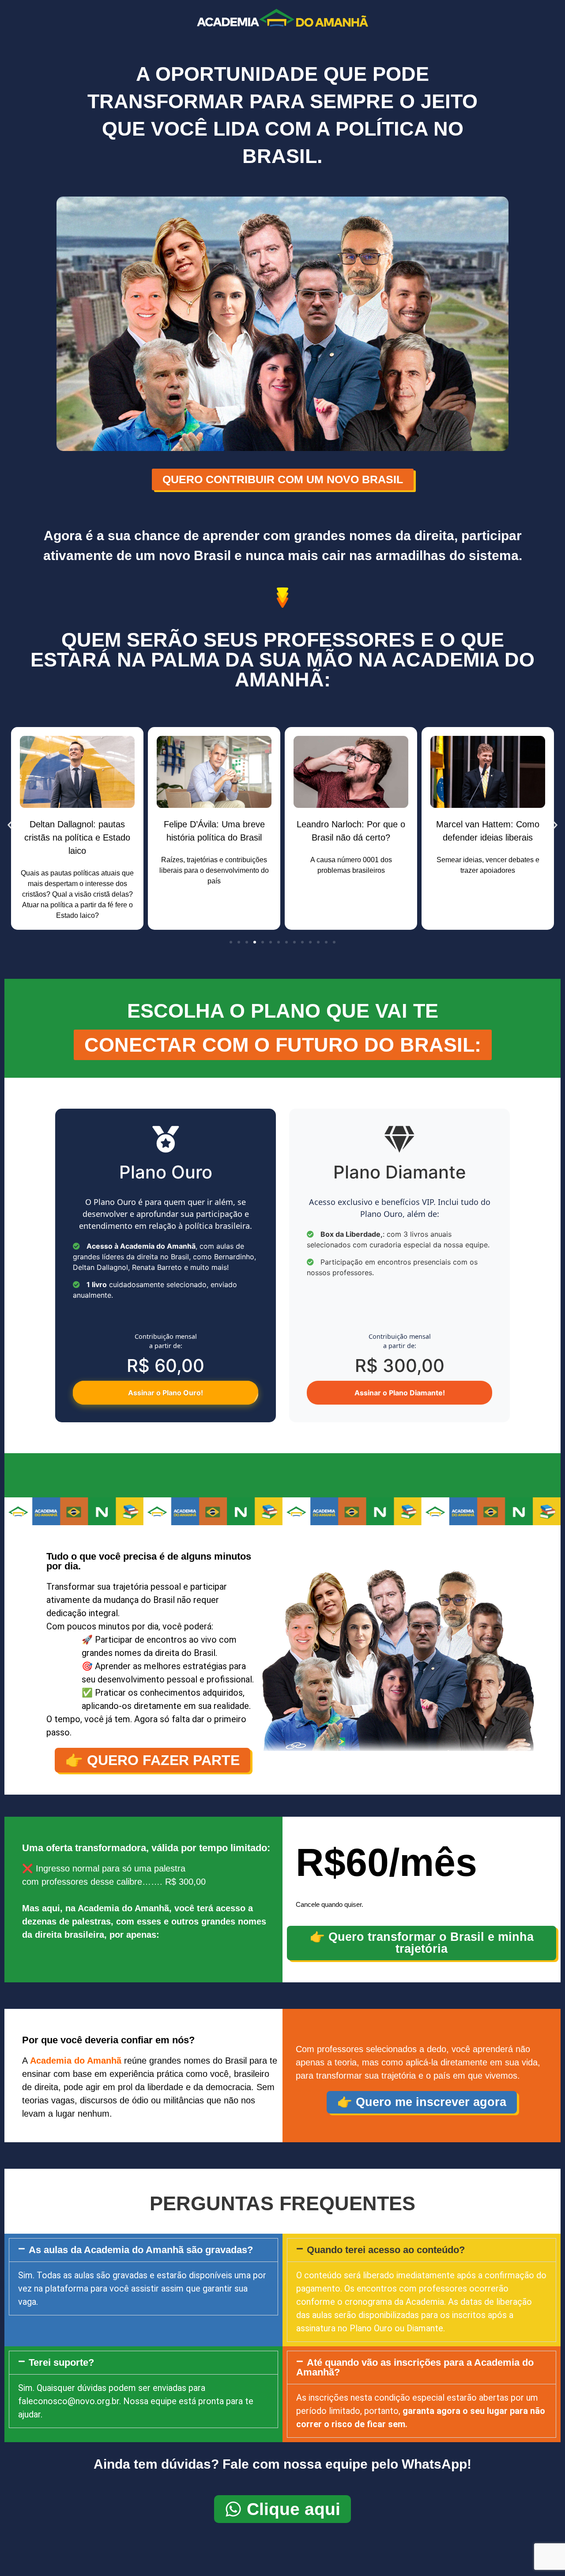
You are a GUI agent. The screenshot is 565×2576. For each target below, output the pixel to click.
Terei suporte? (61, 2362)
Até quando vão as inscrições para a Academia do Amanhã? (415, 2367)
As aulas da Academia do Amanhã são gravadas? (141, 2250)
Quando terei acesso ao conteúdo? (386, 2250)
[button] (10, 825)
